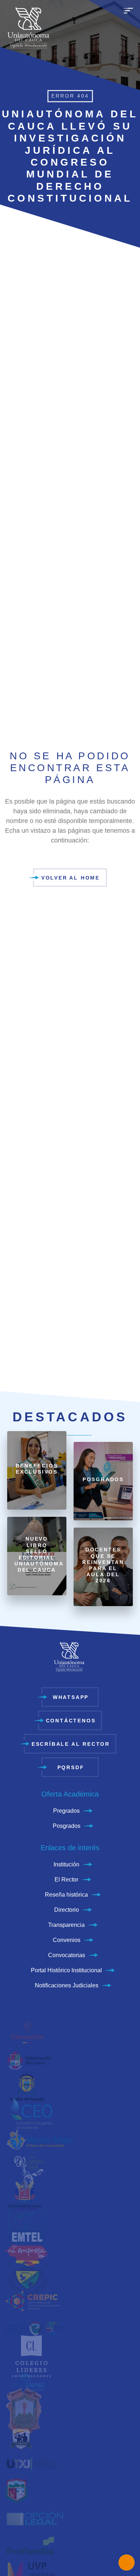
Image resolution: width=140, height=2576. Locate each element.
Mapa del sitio (92, 2093)
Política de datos (51, 2093)
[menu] (128, 14)
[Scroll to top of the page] (70, 2129)
